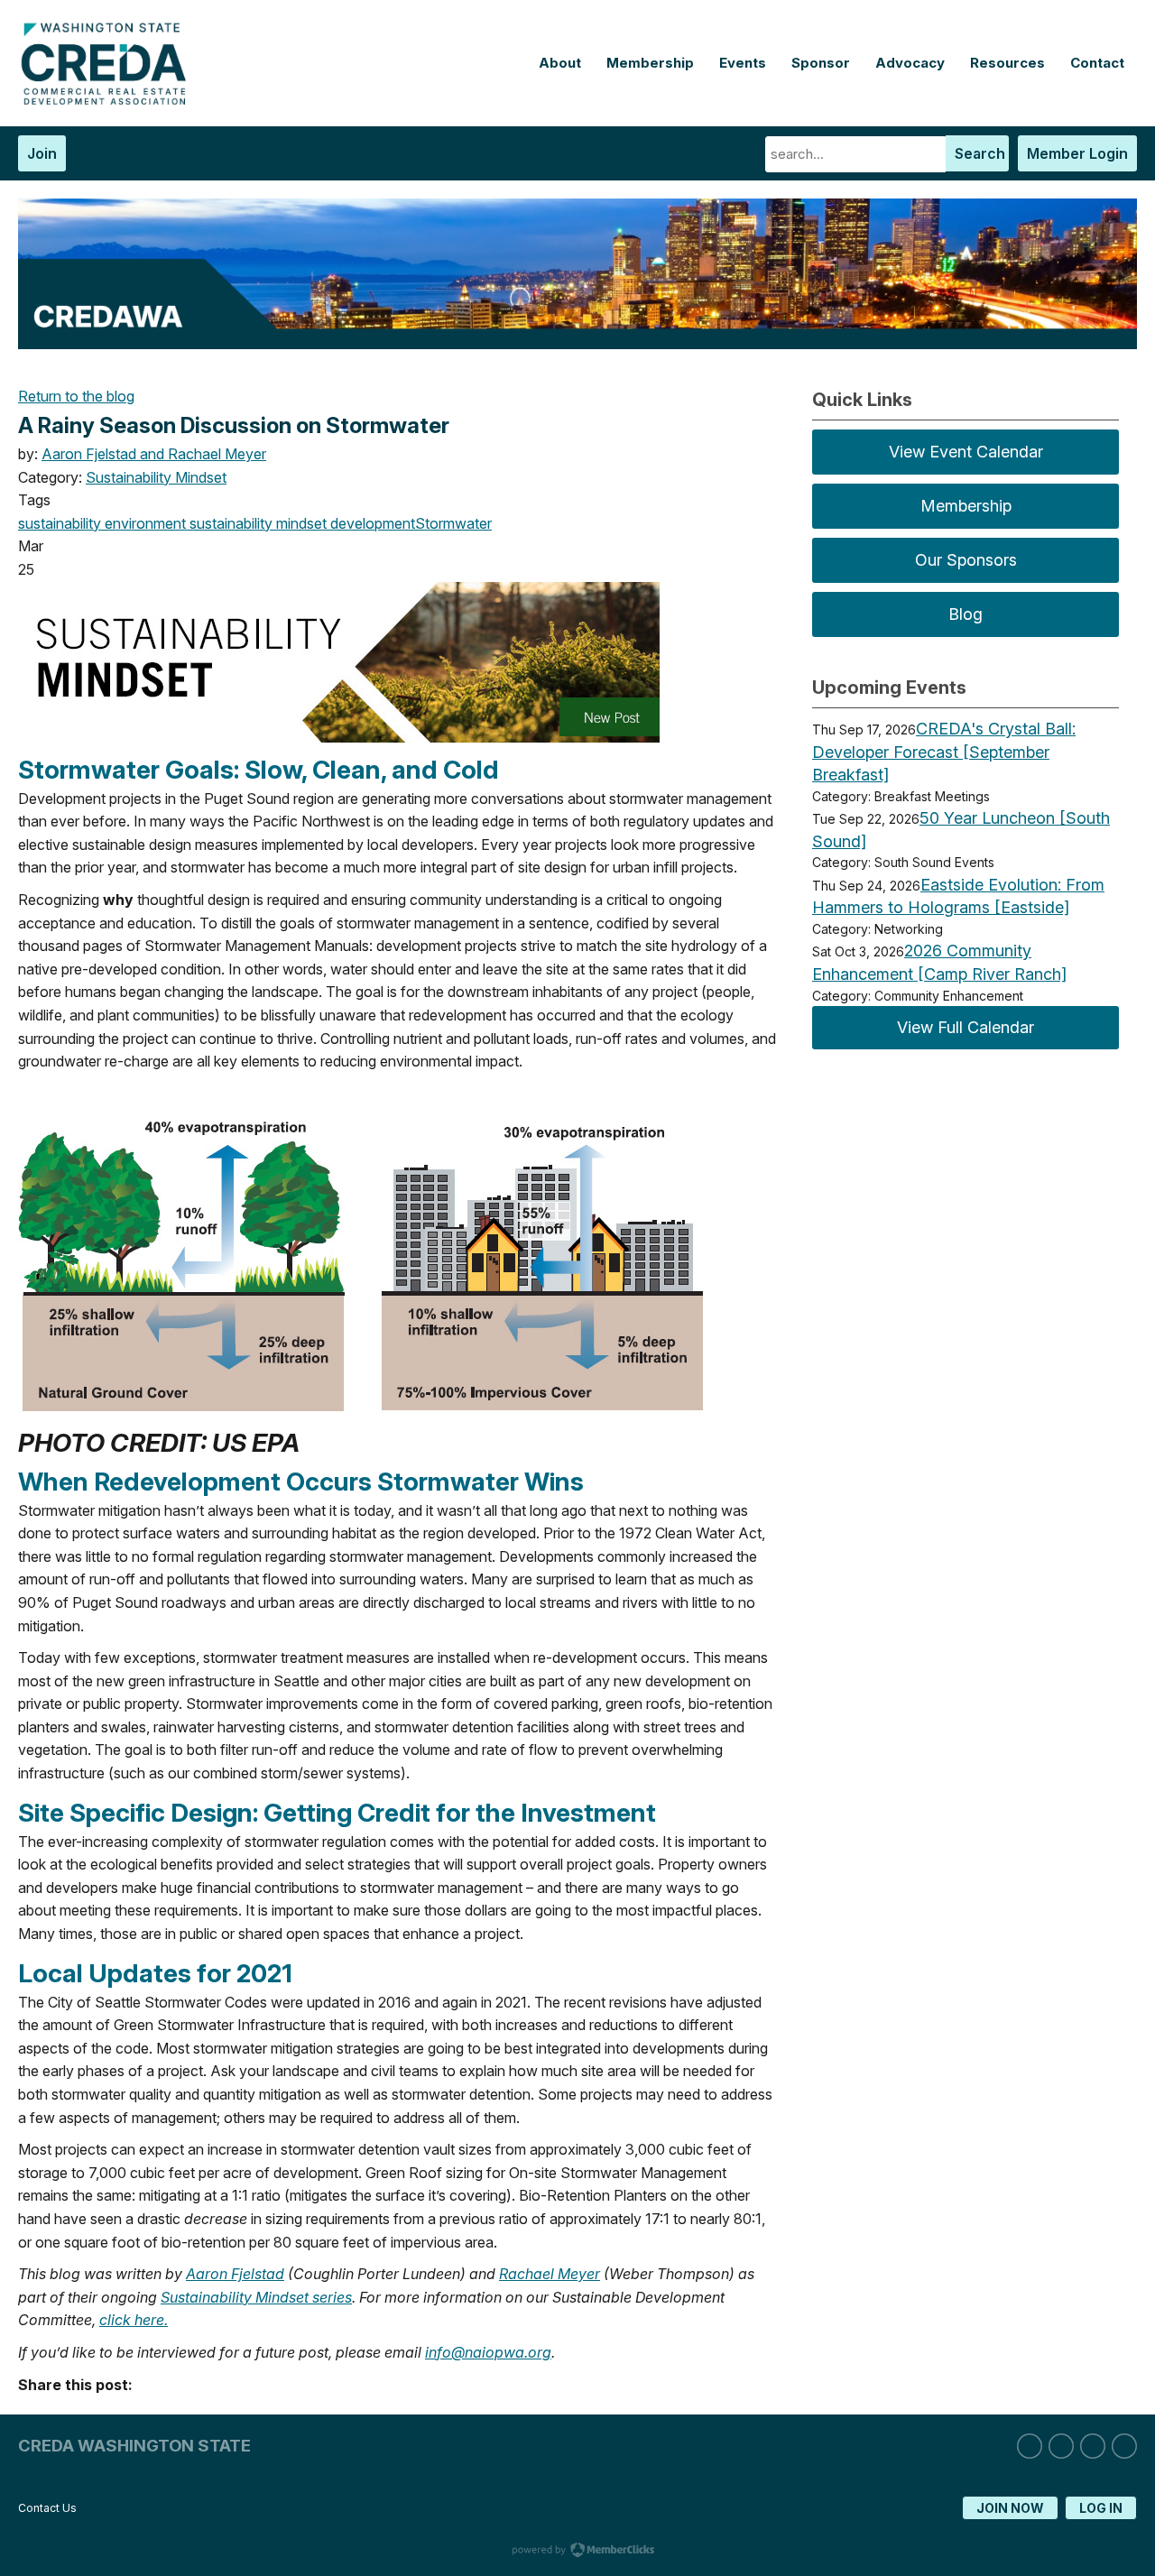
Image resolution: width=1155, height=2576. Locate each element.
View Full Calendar (966, 1027)
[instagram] (1061, 2446)
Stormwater (453, 523)
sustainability (60, 523)
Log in (1101, 2508)
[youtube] (1124, 2446)
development (371, 523)
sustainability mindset (256, 523)
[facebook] (1093, 2446)
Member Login (1077, 153)
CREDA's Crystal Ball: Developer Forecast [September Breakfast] (944, 752)
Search (980, 153)
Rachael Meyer (550, 2274)
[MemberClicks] (108, 100)
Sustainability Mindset (156, 477)
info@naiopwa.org (488, 2352)
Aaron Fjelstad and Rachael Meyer (154, 454)
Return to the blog (76, 396)
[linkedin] (1030, 2446)
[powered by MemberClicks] (577, 2552)
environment (143, 523)
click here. (134, 2320)
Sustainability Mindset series (256, 2297)
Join (42, 153)
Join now (1010, 2508)
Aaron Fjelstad (235, 2274)
